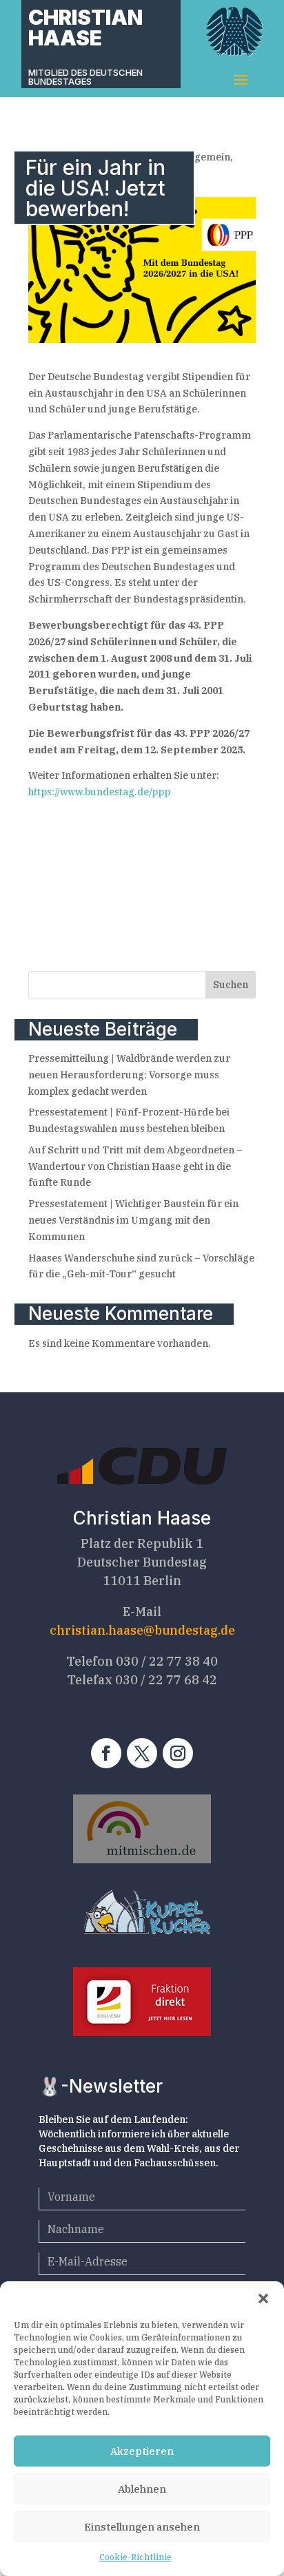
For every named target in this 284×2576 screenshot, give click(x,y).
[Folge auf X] (142, 1753)
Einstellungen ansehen (142, 2527)
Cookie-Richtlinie (135, 2557)
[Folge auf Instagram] (178, 1753)
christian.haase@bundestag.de (142, 1630)
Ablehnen (142, 2489)
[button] (263, 2298)
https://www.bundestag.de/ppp (99, 792)
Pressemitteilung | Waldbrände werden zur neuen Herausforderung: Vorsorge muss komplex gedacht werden (129, 1075)
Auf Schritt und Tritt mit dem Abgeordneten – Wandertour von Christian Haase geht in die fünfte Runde (135, 1166)
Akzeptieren (142, 2451)
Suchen (231, 985)
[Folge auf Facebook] (106, 1753)
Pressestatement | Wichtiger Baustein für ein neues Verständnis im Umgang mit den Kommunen (133, 1220)
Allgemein (206, 157)
